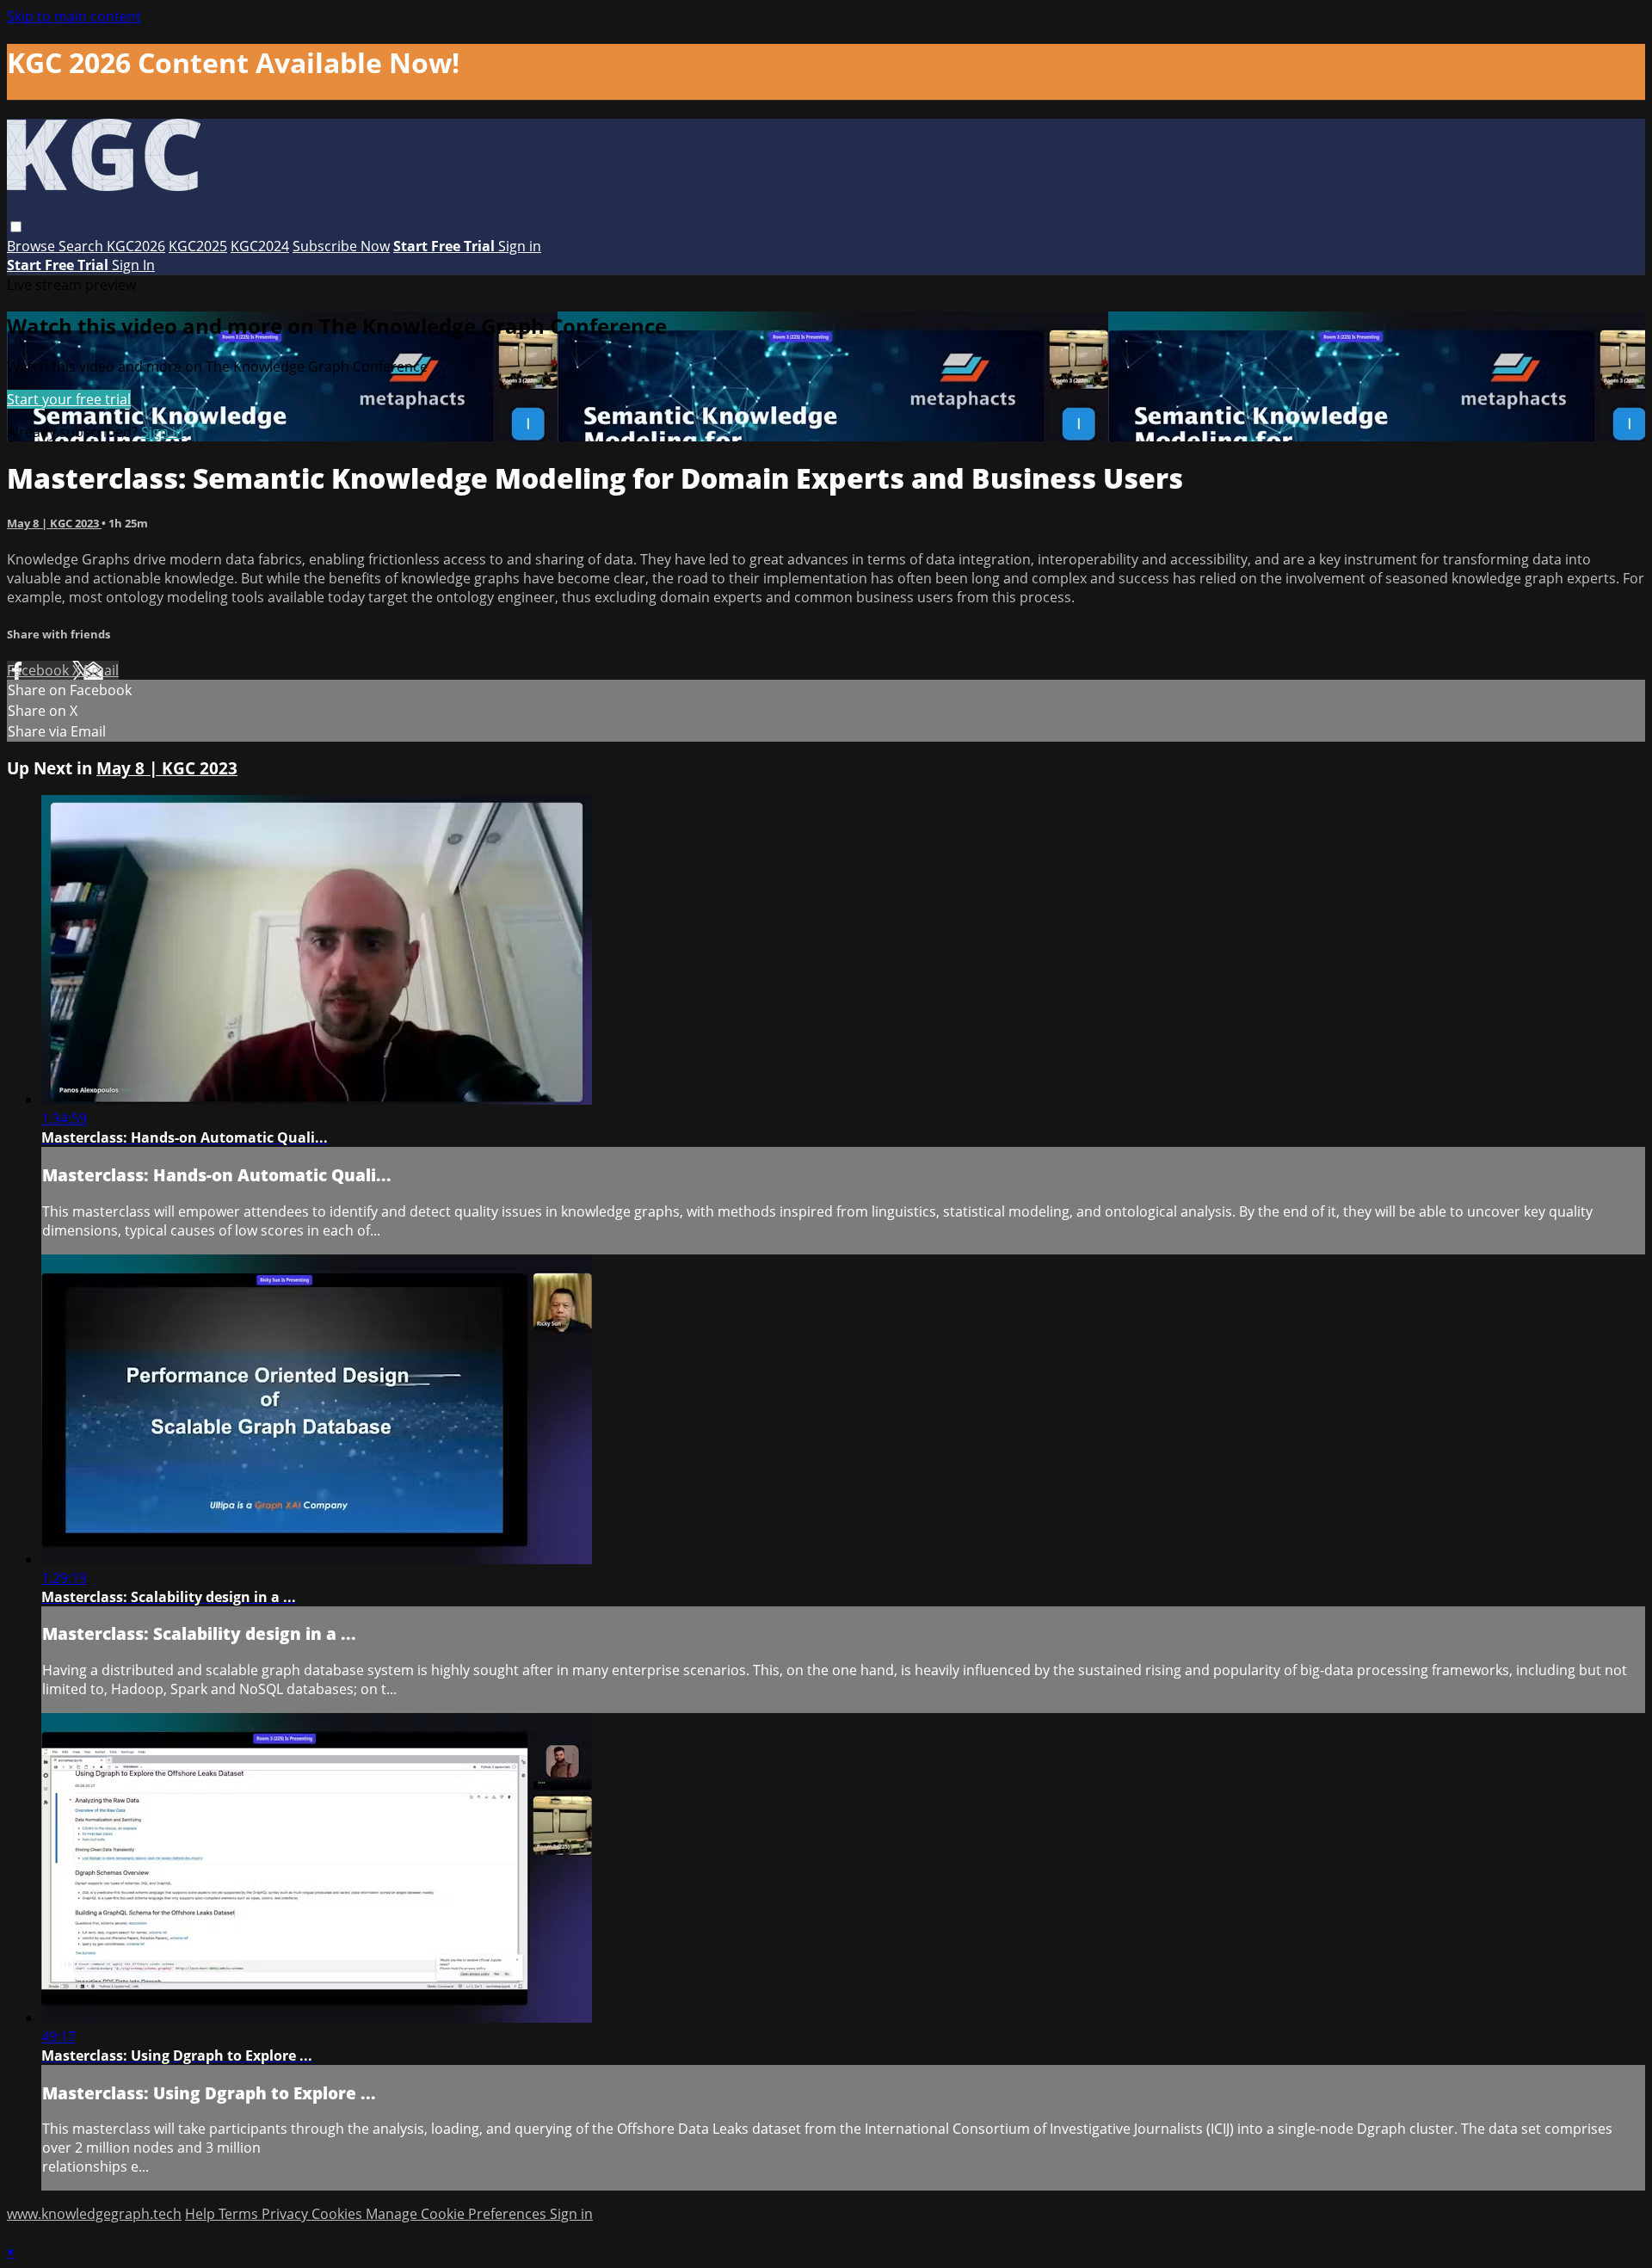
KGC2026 (136, 246)
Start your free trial (69, 399)
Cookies (339, 2214)
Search (83, 246)
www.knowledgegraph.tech (94, 2214)
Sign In (133, 265)
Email (101, 670)
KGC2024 (260, 246)
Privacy (287, 2214)
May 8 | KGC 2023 (54, 523)
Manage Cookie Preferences (458, 2214)
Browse (33, 246)
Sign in (520, 246)
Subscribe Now (341, 246)
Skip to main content (74, 16)
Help (202, 2214)
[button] (16, 227)
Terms (240, 2214)
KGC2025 (198, 246)
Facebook (40, 670)
